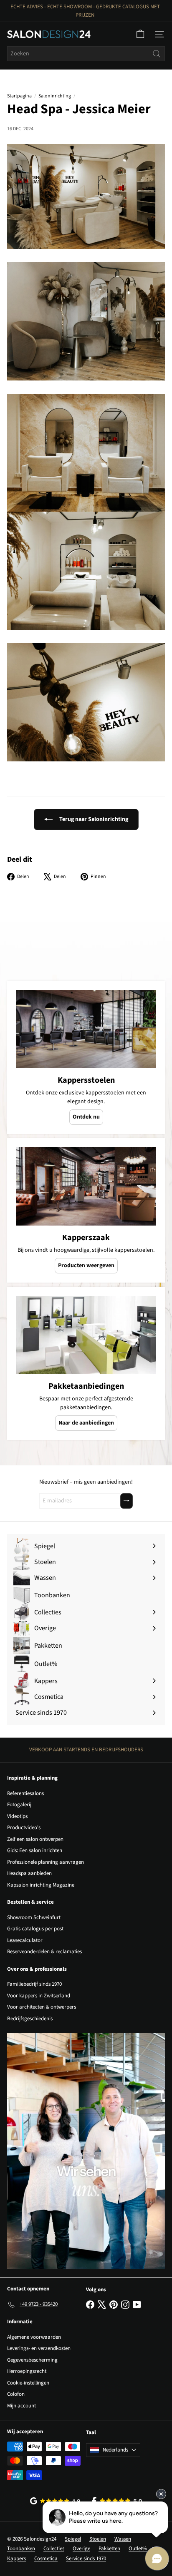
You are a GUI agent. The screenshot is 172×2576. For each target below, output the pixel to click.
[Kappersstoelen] (86, 1029)
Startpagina (19, 96)
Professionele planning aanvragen (46, 1862)
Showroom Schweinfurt (34, 1917)
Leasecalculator (25, 1940)
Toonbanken (21, 2549)
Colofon (16, 2394)
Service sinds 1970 (86, 2559)
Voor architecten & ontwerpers (42, 2007)
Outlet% (138, 2549)
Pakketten (109, 2549)
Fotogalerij (19, 1805)
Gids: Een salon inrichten (35, 1850)
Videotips (17, 1816)
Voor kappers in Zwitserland (39, 1996)
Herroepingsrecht (27, 2371)
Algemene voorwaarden (34, 2337)
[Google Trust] (55, 2501)
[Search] (157, 54)
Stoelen (98, 2539)
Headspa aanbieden (29, 1873)
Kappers (16, 2559)
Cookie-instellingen (28, 2383)
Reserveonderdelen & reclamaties (44, 1952)
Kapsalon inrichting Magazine (41, 1885)
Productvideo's (24, 1828)
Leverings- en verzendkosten (39, 2348)
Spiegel (73, 2539)
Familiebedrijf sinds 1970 (34, 1984)
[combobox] (86, 54)
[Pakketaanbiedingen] (86, 1335)
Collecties (54, 2549)
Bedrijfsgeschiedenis (30, 2019)
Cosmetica (46, 2559)
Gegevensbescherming (32, 2360)
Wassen (123, 2539)
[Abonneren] (126, 1501)
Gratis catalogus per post (35, 1929)
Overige (81, 2549)
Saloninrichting (55, 96)
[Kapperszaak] (86, 1186)
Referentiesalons (25, 1793)
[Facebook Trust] (117, 2501)
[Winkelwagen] (140, 34)
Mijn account (21, 2406)
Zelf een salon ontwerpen (35, 1839)
